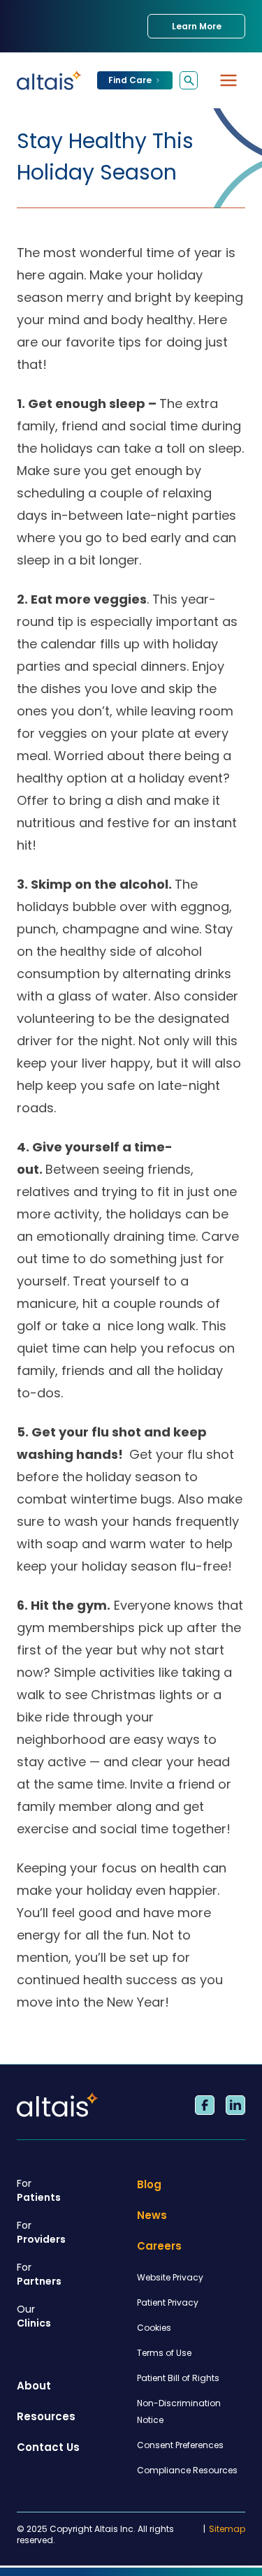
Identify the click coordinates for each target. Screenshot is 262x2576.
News (152, 2215)
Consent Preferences (180, 2445)
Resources (46, 2416)
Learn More (197, 26)
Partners (39, 2274)
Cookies (154, 2328)
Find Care (130, 80)
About (34, 2386)
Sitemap (227, 2529)
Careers (159, 2246)
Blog (149, 2184)
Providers (41, 2232)
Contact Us (48, 2447)
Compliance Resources (187, 2470)
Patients (39, 2190)
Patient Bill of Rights (178, 2378)
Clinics (34, 2316)
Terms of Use (164, 2353)
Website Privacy (170, 2277)
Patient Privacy (168, 2302)
